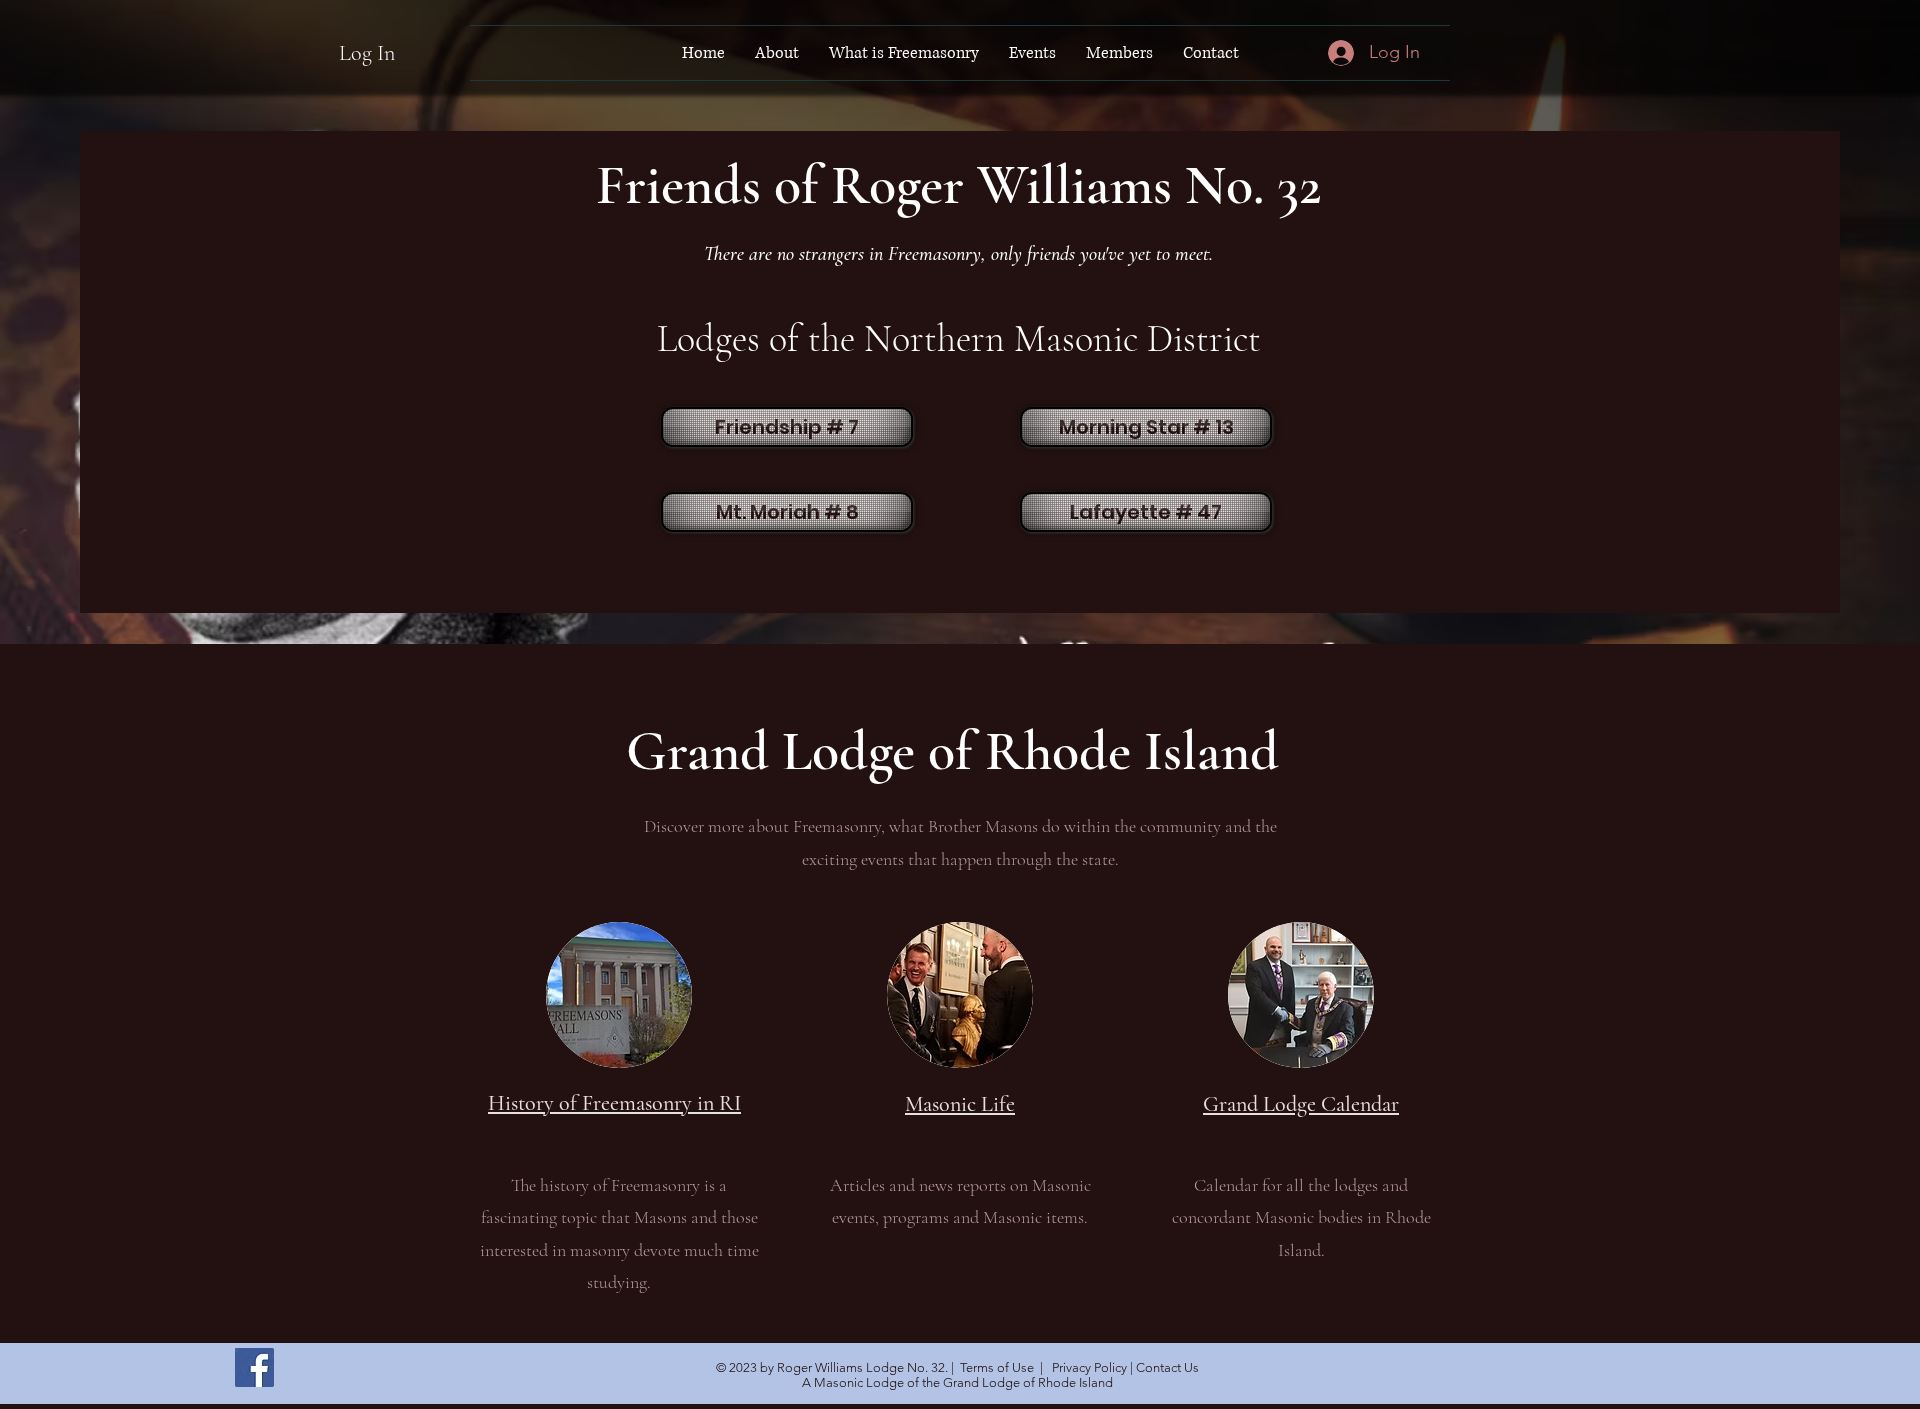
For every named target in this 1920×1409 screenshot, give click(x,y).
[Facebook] (254, 1367)
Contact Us (1167, 1367)
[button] (777, 53)
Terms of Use (997, 1367)
